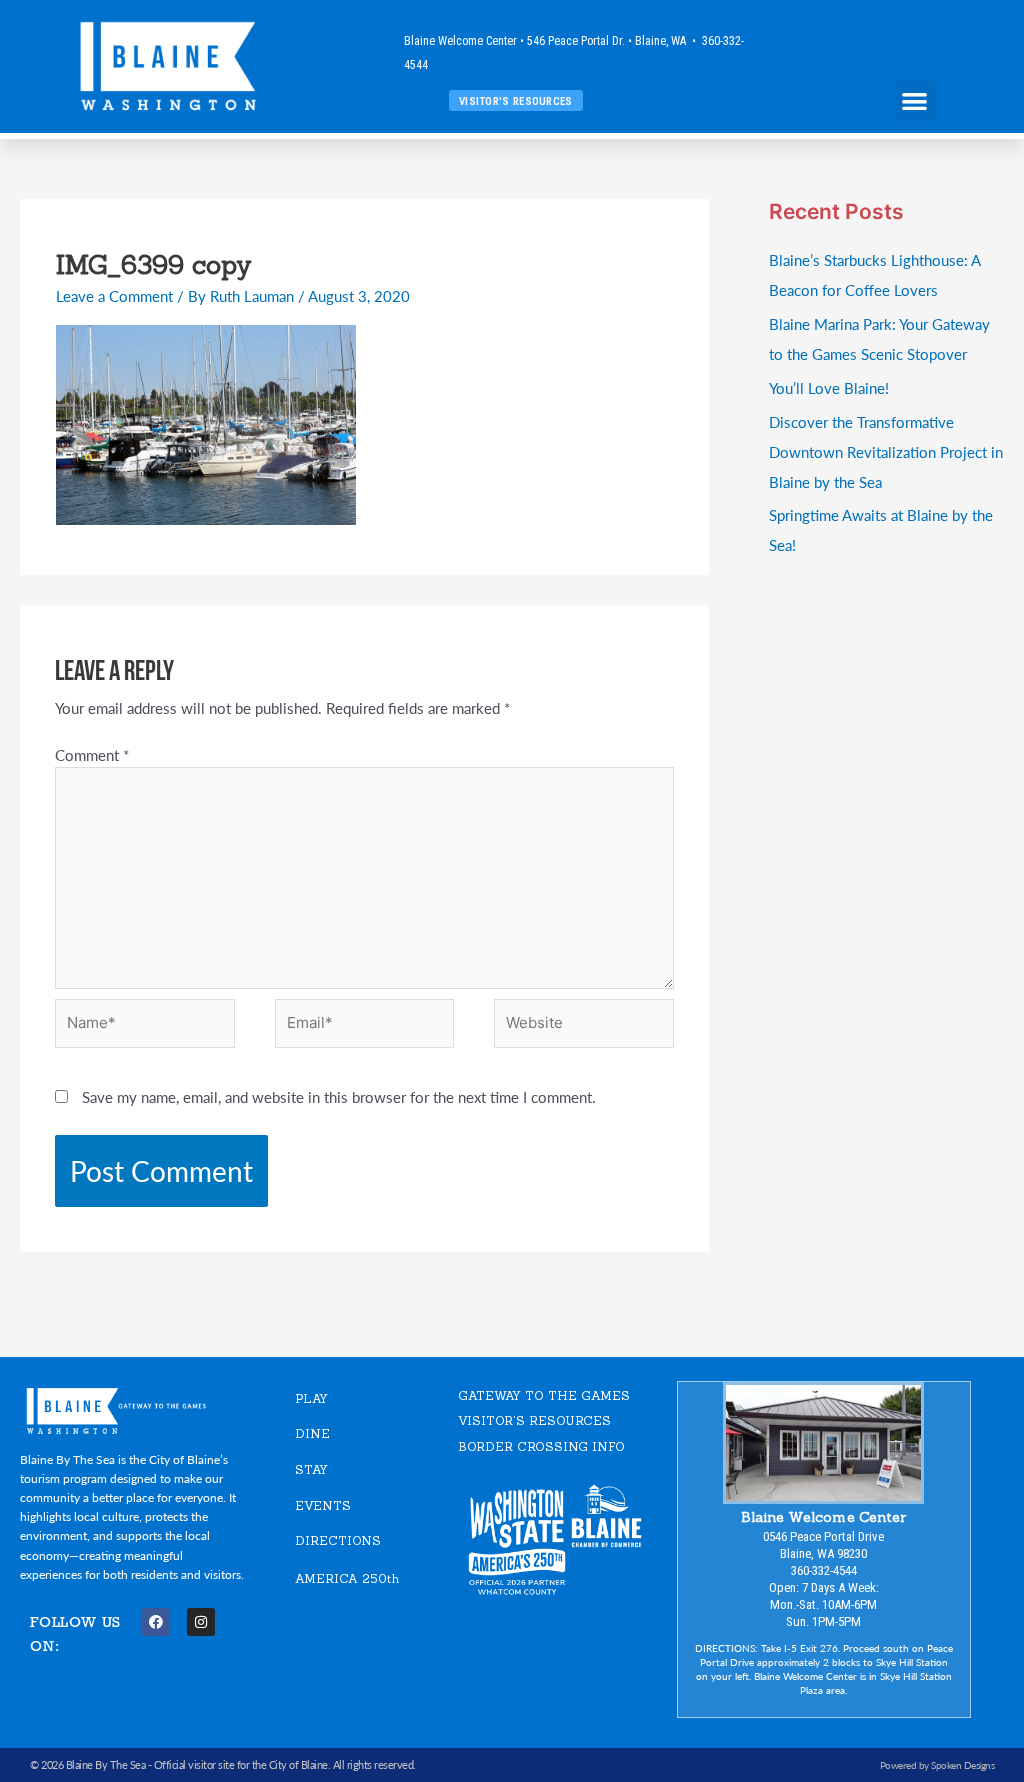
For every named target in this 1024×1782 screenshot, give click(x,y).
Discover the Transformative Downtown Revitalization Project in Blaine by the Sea (886, 451)
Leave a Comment (114, 295)
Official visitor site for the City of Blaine (241, 1764)
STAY (311, 1469)
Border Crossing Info (541, 1446)
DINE (312, 1433)
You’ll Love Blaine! (829, 387)
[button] (915, 100)
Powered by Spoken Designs (937, 1765)
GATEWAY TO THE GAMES (544, 1395)
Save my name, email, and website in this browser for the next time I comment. (339, 1096)
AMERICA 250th (347, 1578)
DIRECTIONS (338, 1540)
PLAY (311, 1398)
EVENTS (323, 1505)
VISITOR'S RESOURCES (534, 1420)
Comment (92, 754)
